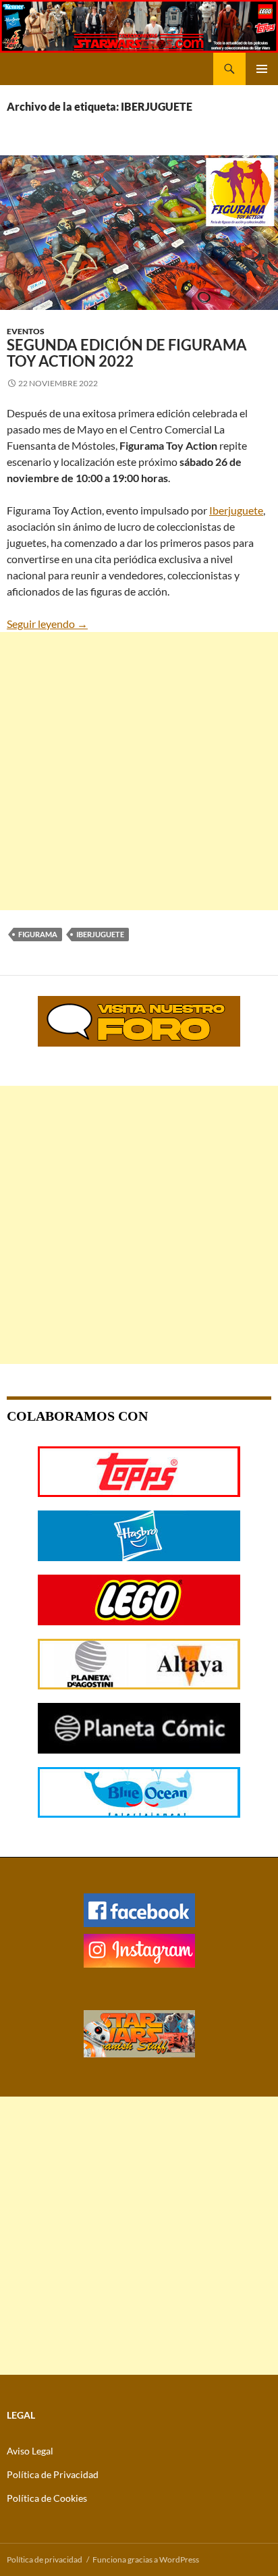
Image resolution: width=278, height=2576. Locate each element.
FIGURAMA (38, 934)
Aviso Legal (30, 2451)
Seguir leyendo (47, 624)
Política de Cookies (47, 2498)
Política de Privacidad (53, 2474)
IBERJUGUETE (100, 934)
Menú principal (262, 69)
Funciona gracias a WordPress (146, 2559)
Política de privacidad (45, 2559)
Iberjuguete (236, 510)
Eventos (26, 331)
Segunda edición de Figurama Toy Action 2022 (127, 353)
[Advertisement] (139, 771)
